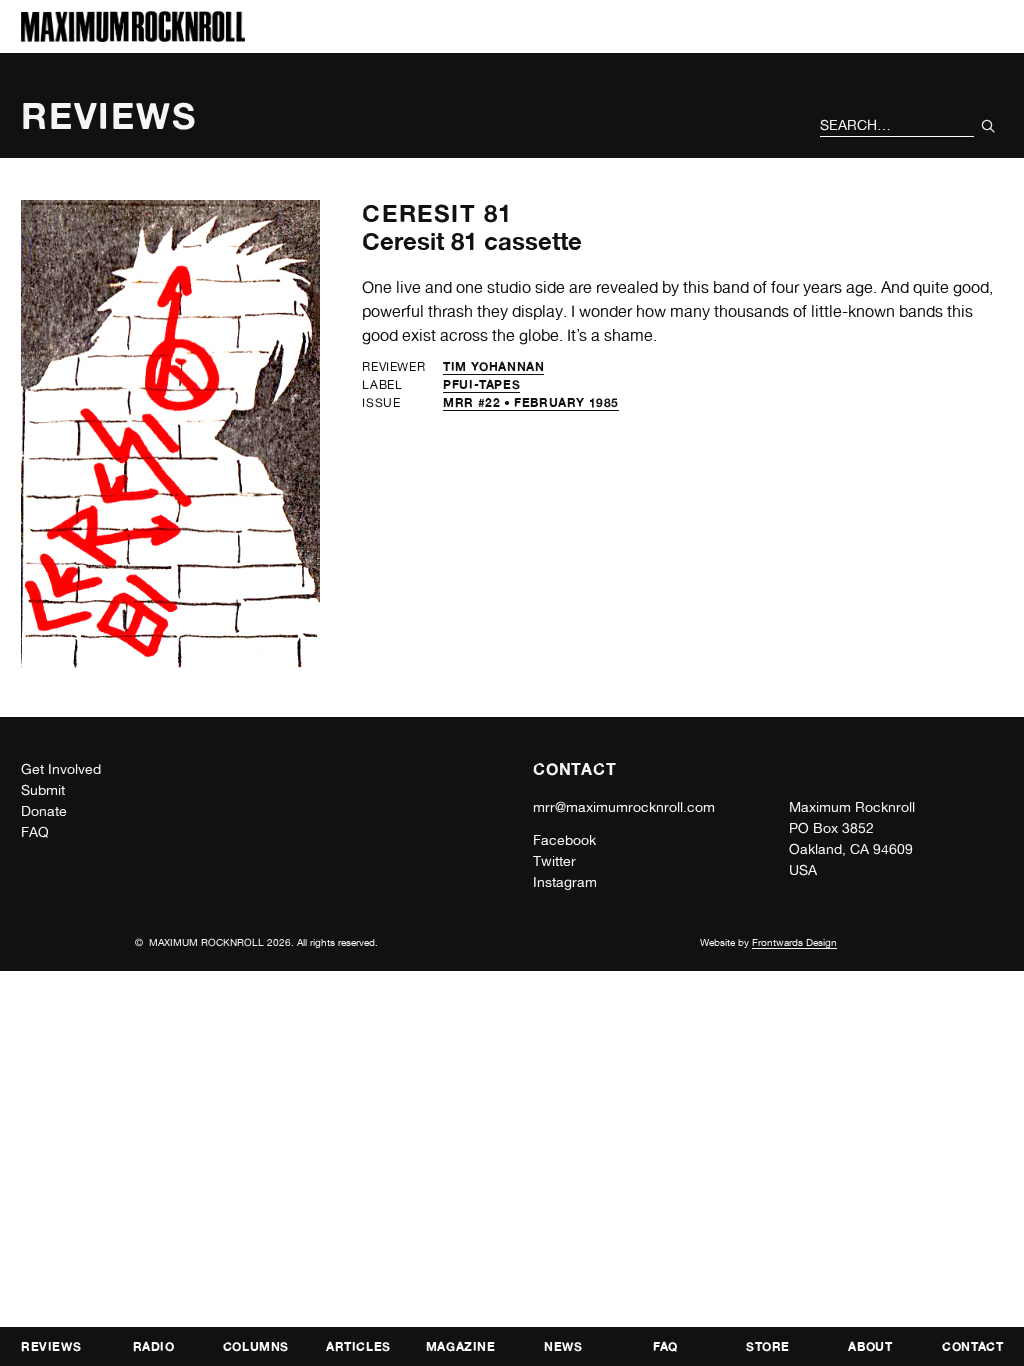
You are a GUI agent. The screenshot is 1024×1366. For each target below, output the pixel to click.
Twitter (554, 861)
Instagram (565, 882)
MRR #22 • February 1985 (531, 402)
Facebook (564, 840)
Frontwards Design (794, 942)
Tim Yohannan (493, 366)
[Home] (133, 36)
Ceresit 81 (437, 213)
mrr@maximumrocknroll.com (624, 807)
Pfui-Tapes (481, 384)
